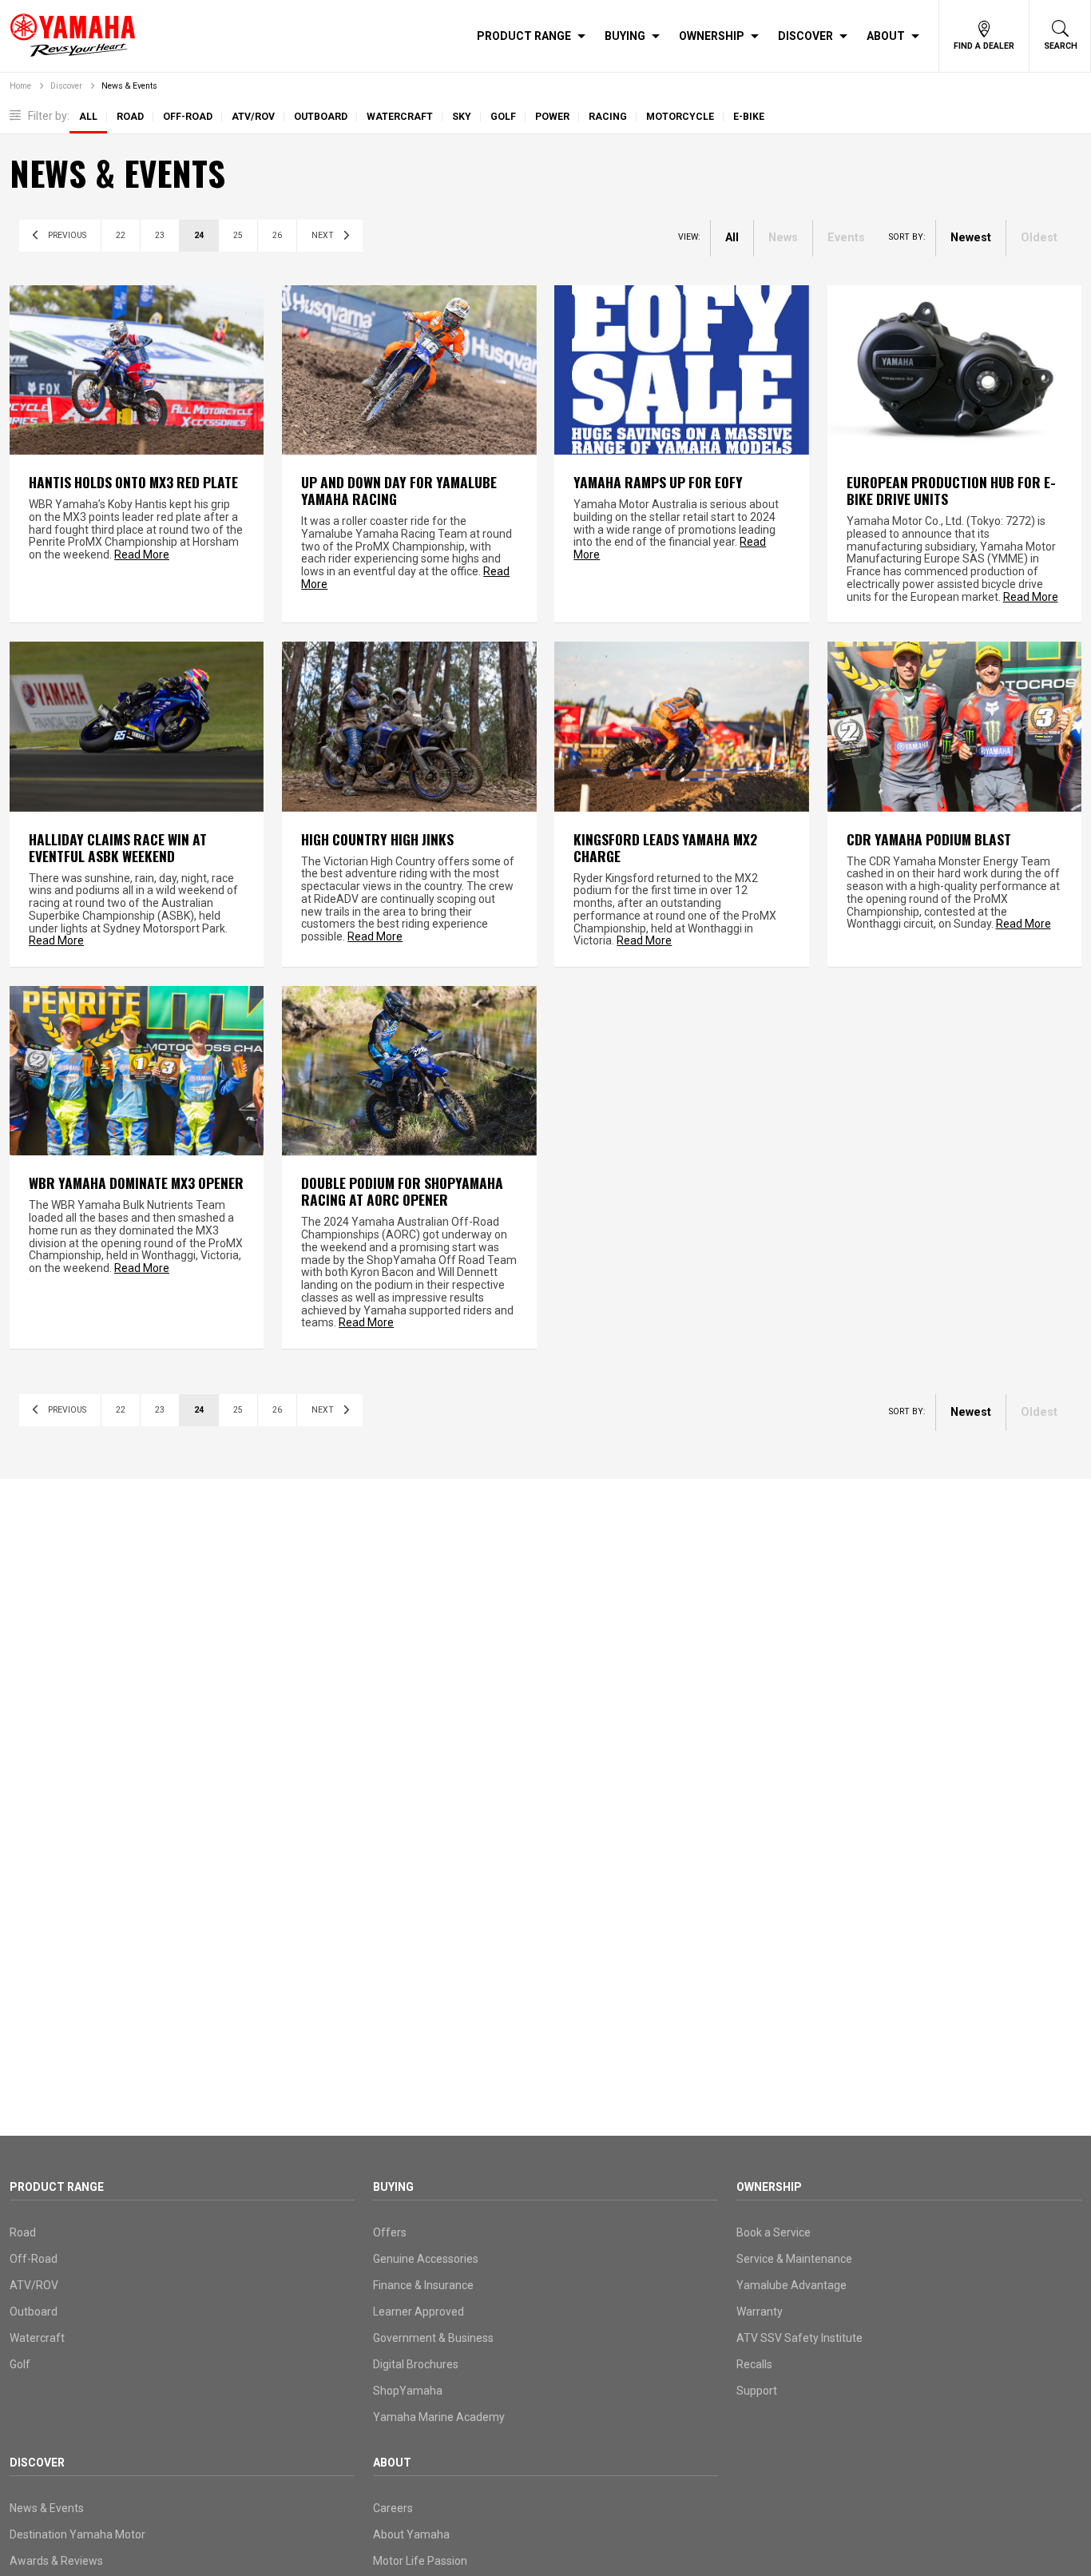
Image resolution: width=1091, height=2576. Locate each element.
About (886, 36)
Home (20, 86)
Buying (625, 36)
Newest (971, 238)
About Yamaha (411, 2534)
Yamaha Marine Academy (439, 2417)
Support (757, 2391)
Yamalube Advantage (791, 2285)
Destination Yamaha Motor (77, 2534)
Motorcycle (680, 117)
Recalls (754, 2364)
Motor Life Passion (420, 2561)
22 (121, 235)
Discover (805, 36)
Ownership (712, 36)
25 (238, 235)
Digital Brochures (416, 2364)
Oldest (1039, 238)
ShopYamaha (408, 2391)
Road (130, 117)
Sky (462, 117)
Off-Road (188, 117)
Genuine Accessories (426, 2259)
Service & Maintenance (794, 2259)
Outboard (321, 117)
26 (277, 235)
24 (199, 235)
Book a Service (774, 2232)
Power (552, 117)
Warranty (760, 2312)
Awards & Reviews (56, 2561)
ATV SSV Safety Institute (799, 2338)
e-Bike (749, 117)
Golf (503, 117)
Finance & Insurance (423, 2285)
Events (846, 238)
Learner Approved (419, 2312)
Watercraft (400, 117)
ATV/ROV (253, 117)
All (88, 117)
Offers (390, 2232)
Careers (393, 2508)
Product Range (524, 36)
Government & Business (433, 2338)
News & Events (129, 86)
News (783, 238)
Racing (608, 117)
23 (160, 235)
